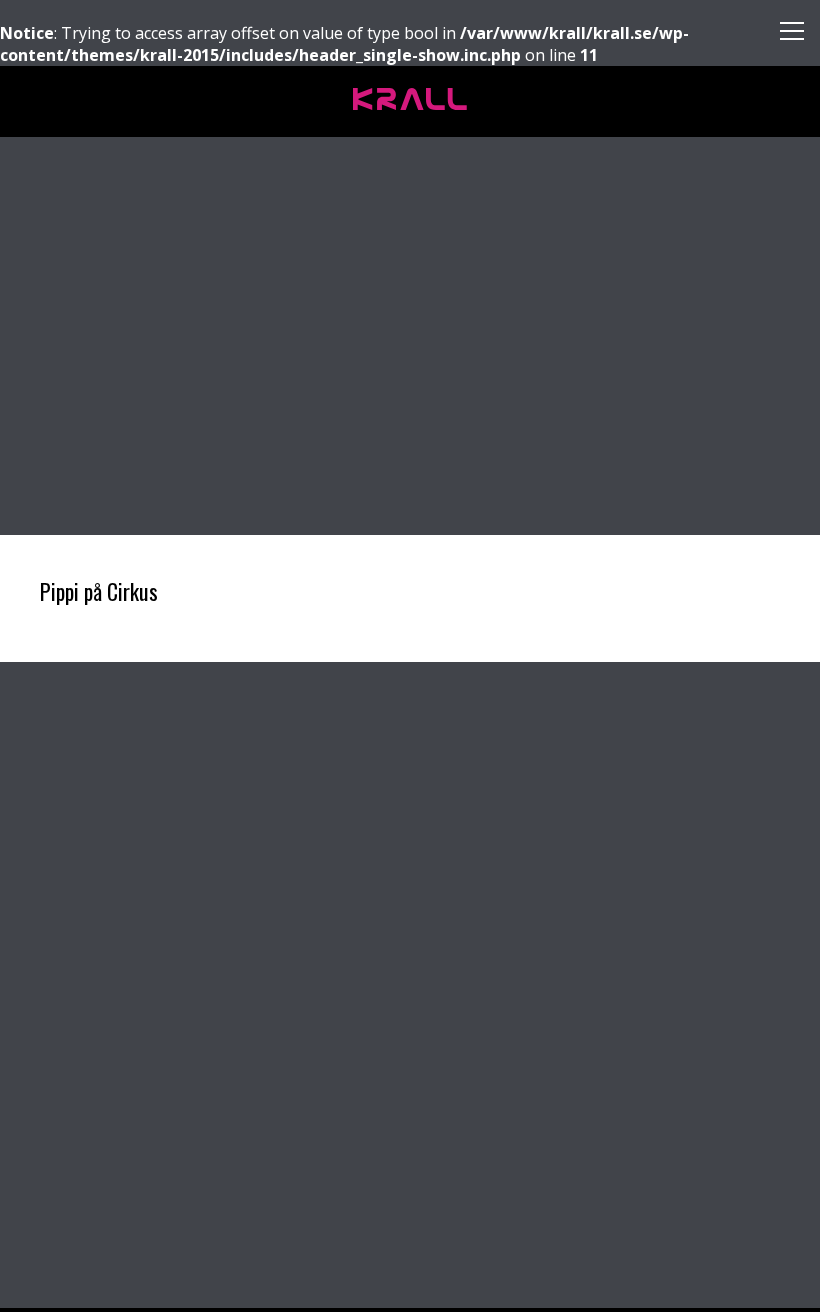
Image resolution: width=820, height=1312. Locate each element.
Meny (784, 35)
